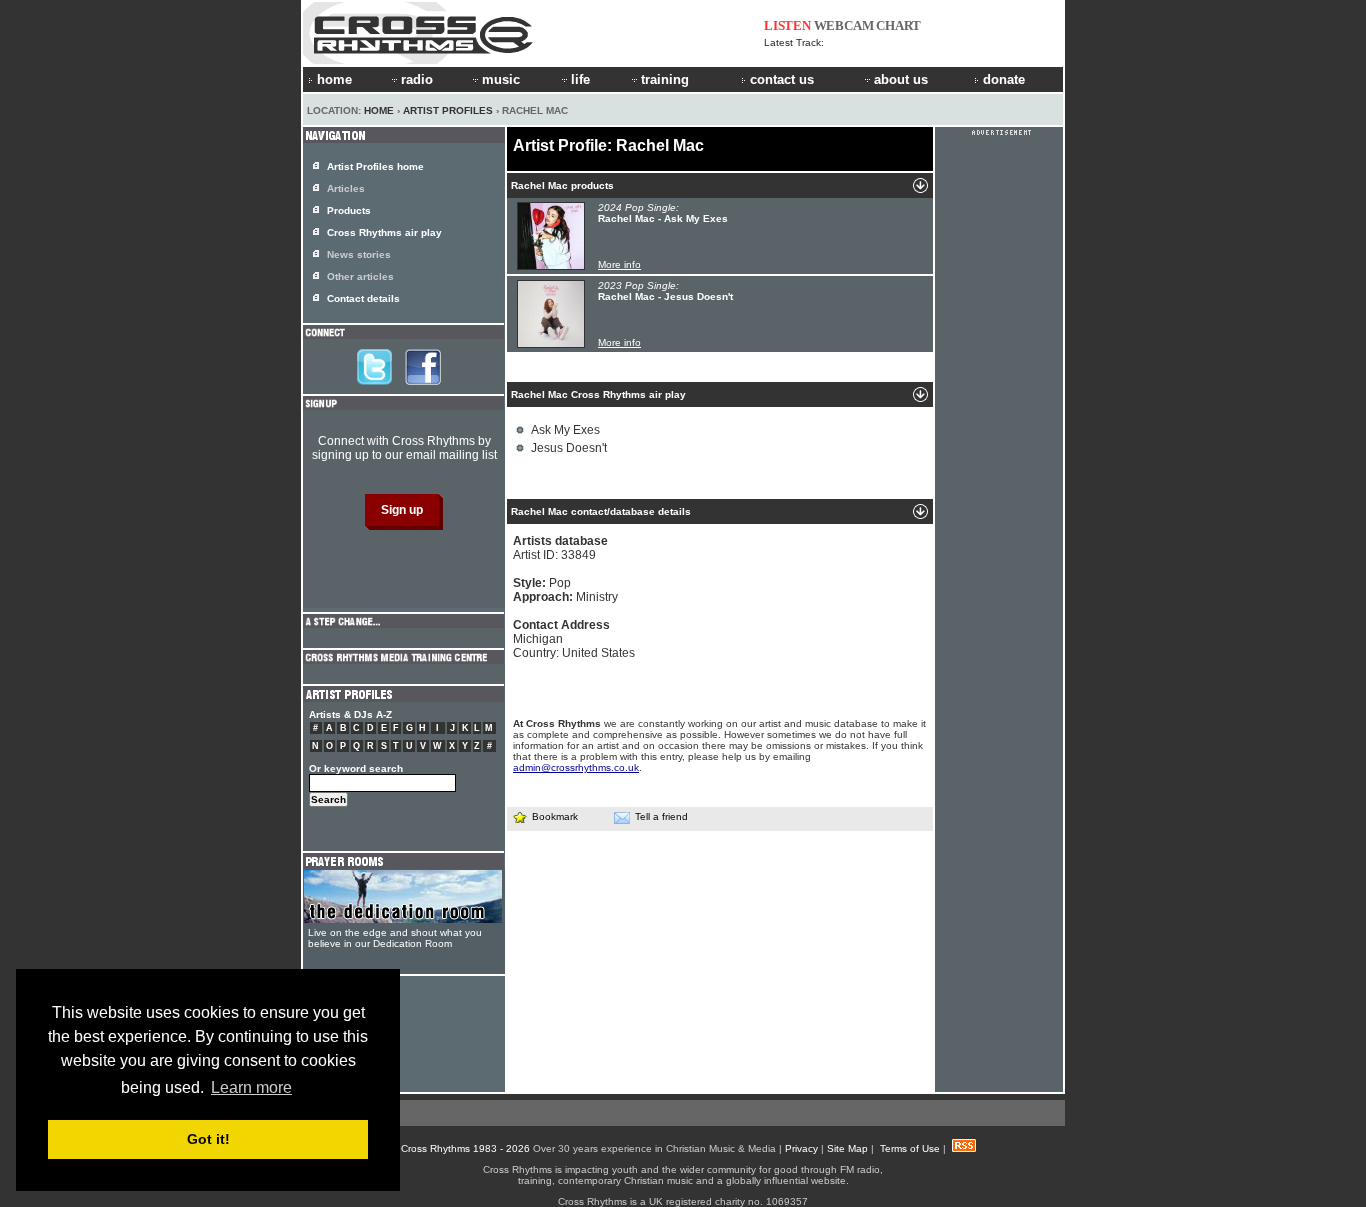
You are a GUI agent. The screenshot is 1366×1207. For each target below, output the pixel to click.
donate (1004, 79)
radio (417, 79)
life (580, 79)
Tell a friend (661, 816)
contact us (782, 79)
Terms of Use (910, 1148)
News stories (359, 254)
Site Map (847, 1148)
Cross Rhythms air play (384, 232)
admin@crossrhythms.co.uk (576, 767)
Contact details (363, 298)
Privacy (801, 1148)
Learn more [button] (251, 1087)
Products (349, 210)
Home (379, 110)
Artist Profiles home (375, 166)
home (334, 79)
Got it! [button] (208, 1139)
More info (619, 264)
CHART (898, 25)
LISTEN (787, 25)
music (501, 79)
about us (901, 79)
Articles (346, 188)
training (665, 79)
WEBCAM (844, 25)
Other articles (360, 276)
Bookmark (555, 816)
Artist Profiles (448, 110)
